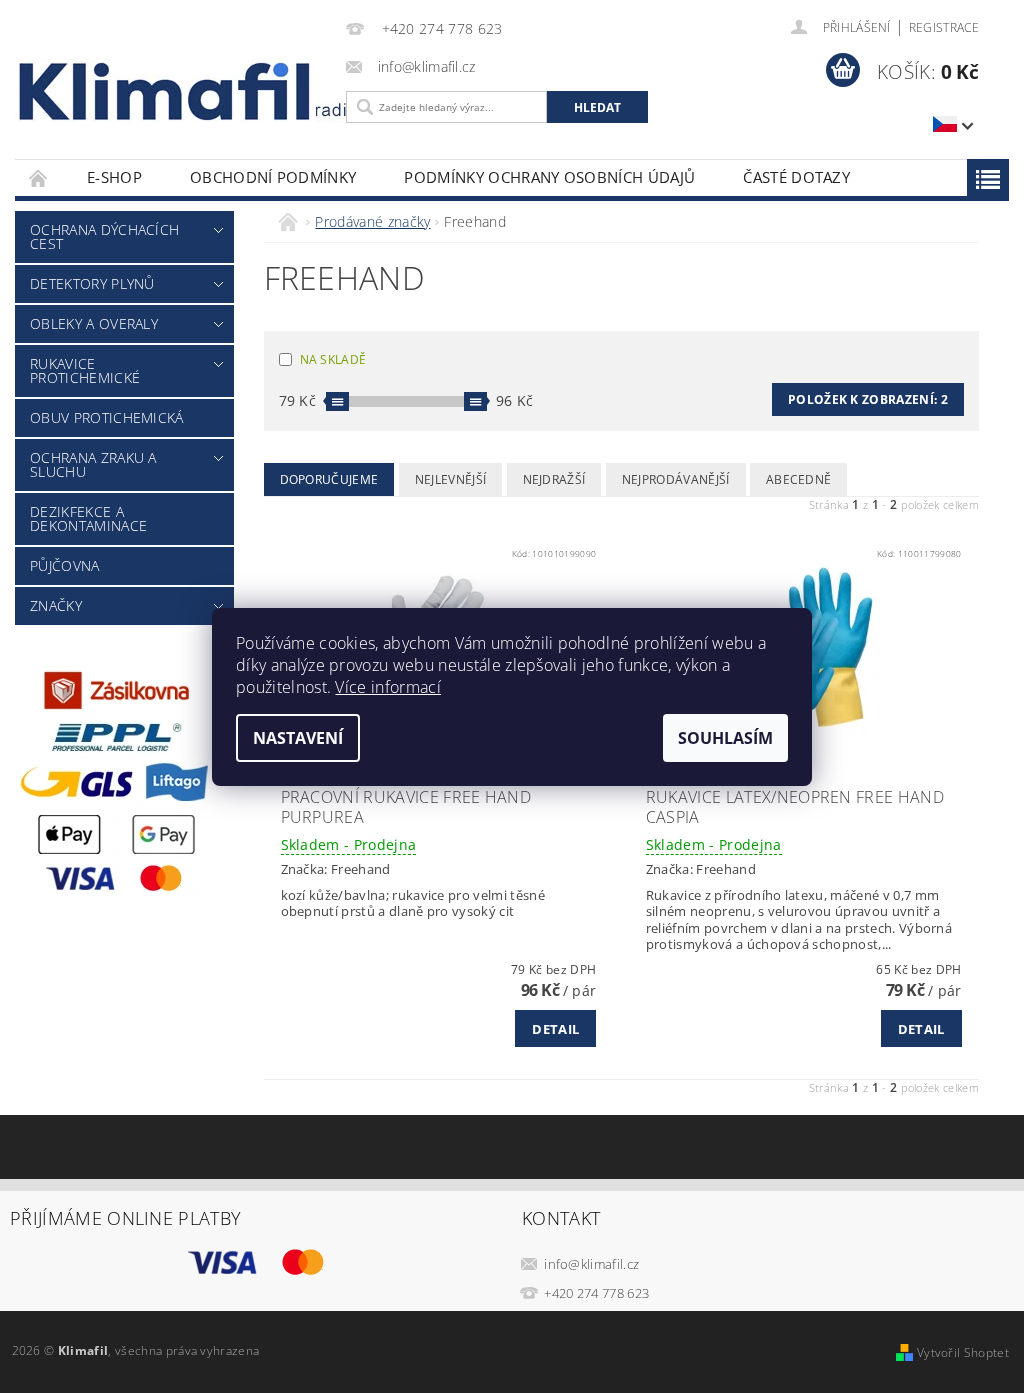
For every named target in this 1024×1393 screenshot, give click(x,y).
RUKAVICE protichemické (85, 370)
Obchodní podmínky (273, 177)
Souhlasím (725, 738)
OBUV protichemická (107, 417)
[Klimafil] (166, 91)
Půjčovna (65, 565)
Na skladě (333, 359)
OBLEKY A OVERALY (94, 323)
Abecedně (799, 479)
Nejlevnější (451, 479)
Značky (56, 605)
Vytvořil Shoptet (963, 1352)
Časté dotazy (796, 177)
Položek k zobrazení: (868, 399)
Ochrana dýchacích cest (104, 236)
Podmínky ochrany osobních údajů (549, 177)
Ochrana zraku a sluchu (93, 464)
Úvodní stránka (39, 177)
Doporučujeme (329, 479)
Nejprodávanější (676, 479)
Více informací (387, 687)
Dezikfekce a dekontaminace (88, 518)
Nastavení (298, 738)
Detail (555, 1029)
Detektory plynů (92, 283)
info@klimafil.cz (591, 1264)
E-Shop (114, 177)
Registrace (944, 27)
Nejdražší (554, 479)
